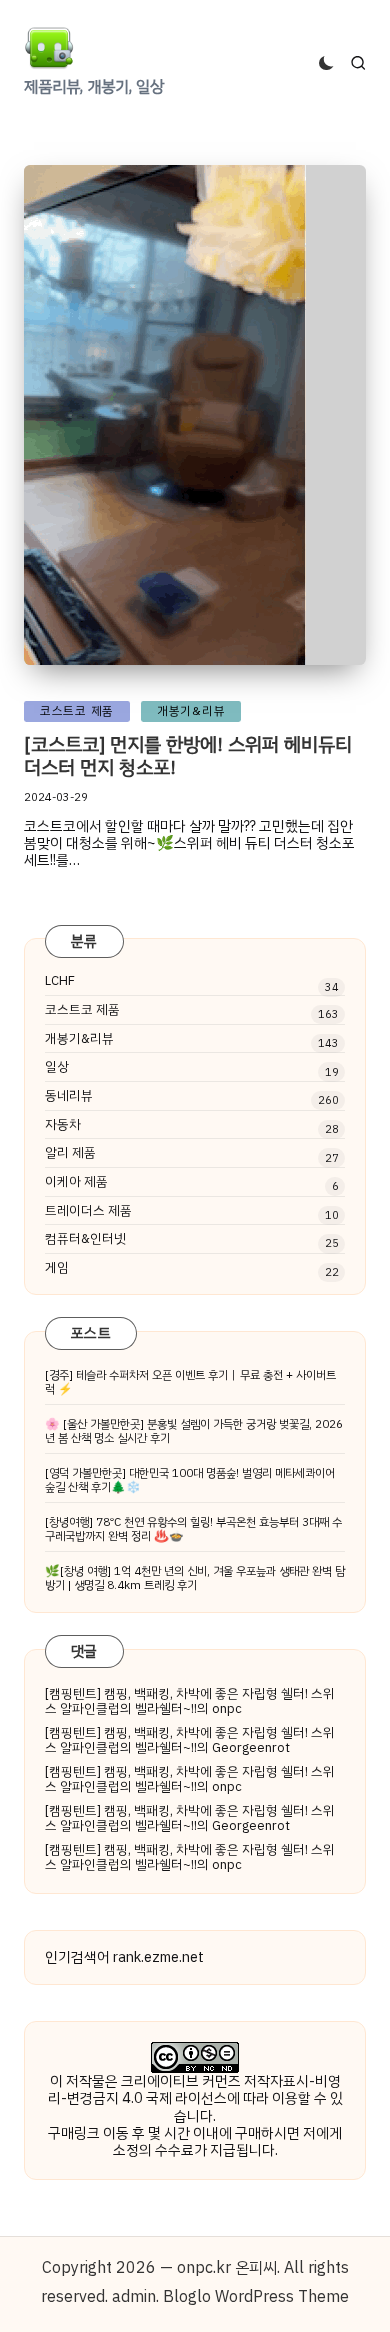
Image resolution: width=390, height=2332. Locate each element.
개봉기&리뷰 (79, 1039)
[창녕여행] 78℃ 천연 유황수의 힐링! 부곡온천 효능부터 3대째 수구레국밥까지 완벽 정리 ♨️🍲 (193, 1529)
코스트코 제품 (82, 1010)
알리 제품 (70, 1153)
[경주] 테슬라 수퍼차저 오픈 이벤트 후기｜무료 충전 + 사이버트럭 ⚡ (190, 1382)
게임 (57, 1268)
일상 (57, 1067)
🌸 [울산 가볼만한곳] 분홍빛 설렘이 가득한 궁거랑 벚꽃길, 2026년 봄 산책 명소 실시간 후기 (194, 1431)
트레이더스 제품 (88, 1211)
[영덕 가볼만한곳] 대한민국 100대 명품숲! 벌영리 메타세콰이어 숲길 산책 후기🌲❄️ (190, 1480)
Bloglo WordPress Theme (256, 2297)
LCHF (60, 981)
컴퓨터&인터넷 (85, 1239)
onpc (227, 1708)
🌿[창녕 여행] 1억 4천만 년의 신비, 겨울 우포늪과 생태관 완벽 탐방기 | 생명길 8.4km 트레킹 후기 (195, 1578)
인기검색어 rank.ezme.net (124, 1957)
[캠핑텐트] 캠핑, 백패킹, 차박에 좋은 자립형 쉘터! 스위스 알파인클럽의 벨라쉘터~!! (190, 1701)
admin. (135, 2297)
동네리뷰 (69, 1096)
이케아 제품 (76, 1182)
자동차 (63, 1125)
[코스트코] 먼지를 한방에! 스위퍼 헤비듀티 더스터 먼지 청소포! (188, 756)
